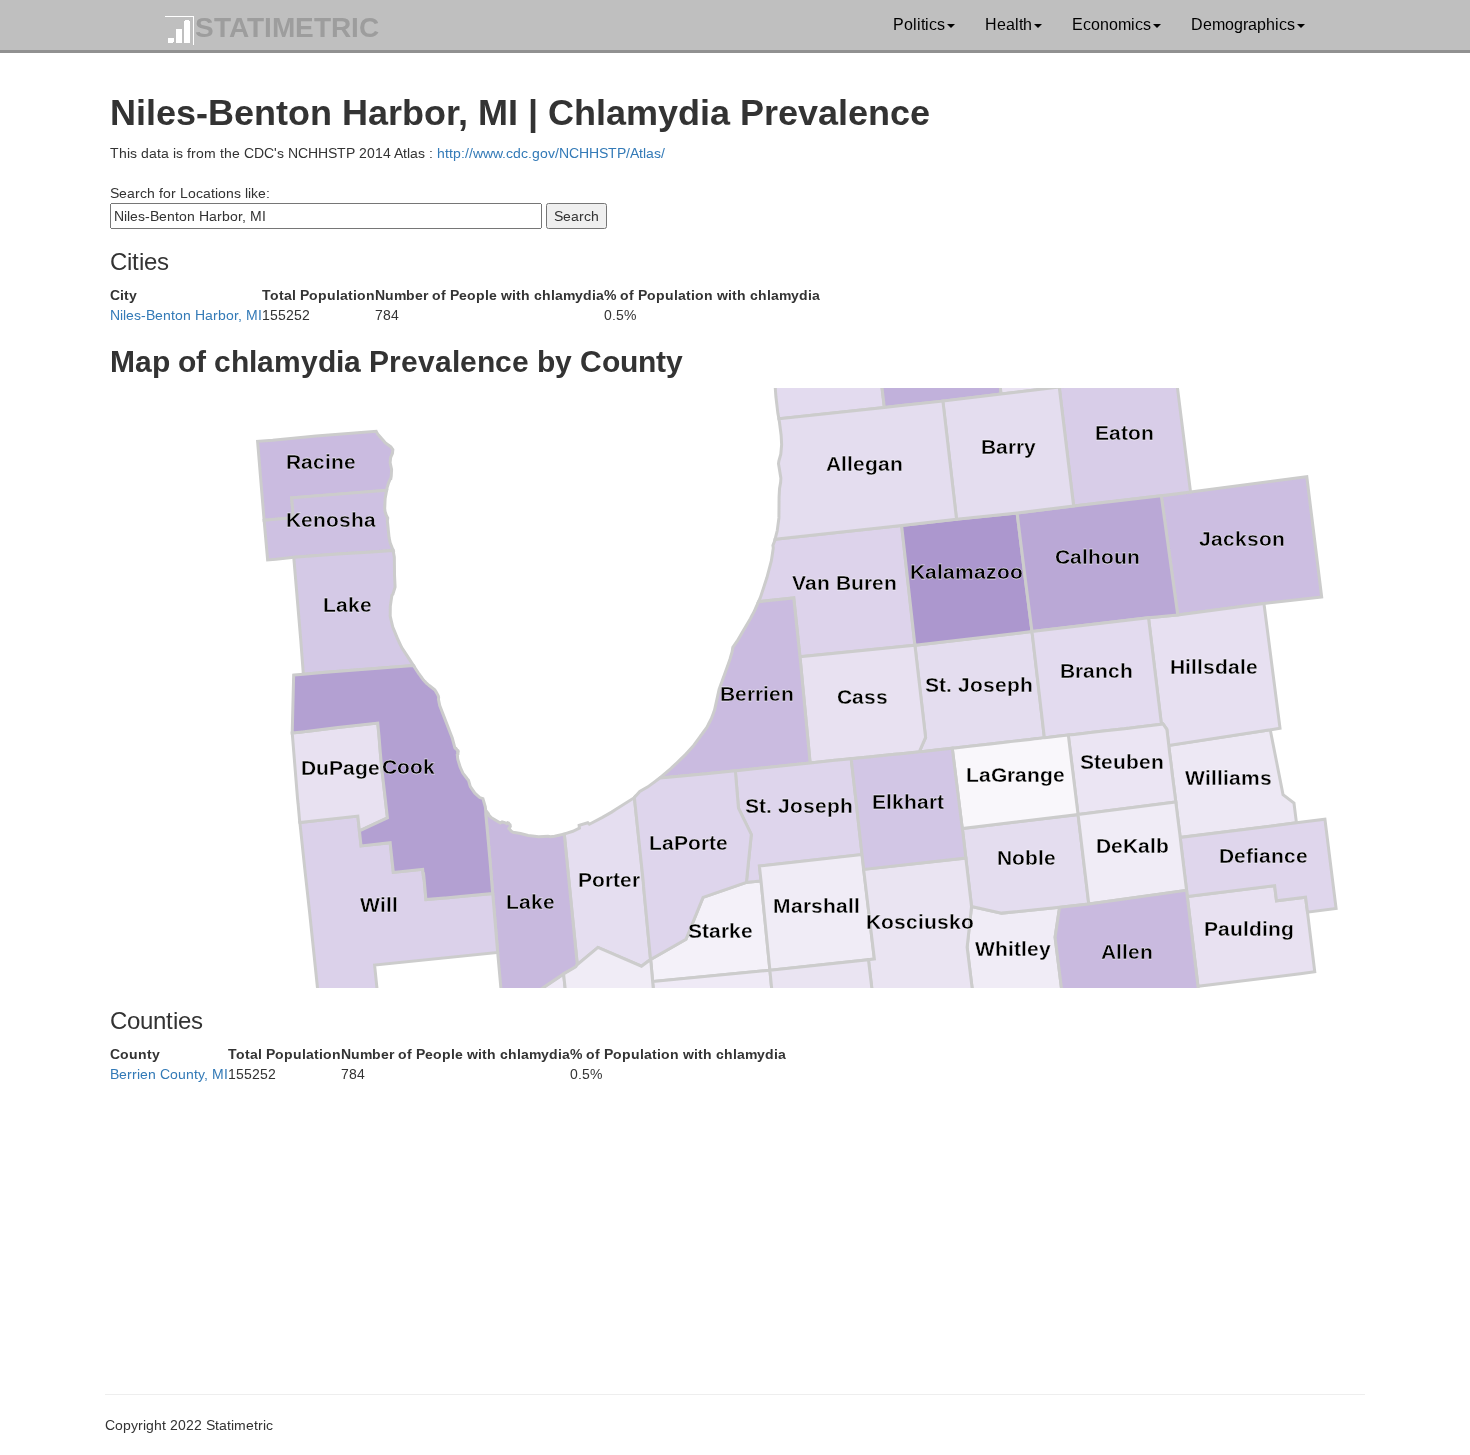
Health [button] (1008, 24)
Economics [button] (1111, 24)
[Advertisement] (710, 1224)
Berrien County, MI (169, 1074)
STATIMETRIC (287, 27)
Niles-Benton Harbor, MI (186, 315)
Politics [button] (919, 24)
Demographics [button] (1243, 24)
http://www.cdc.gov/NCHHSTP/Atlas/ (551, 153)
